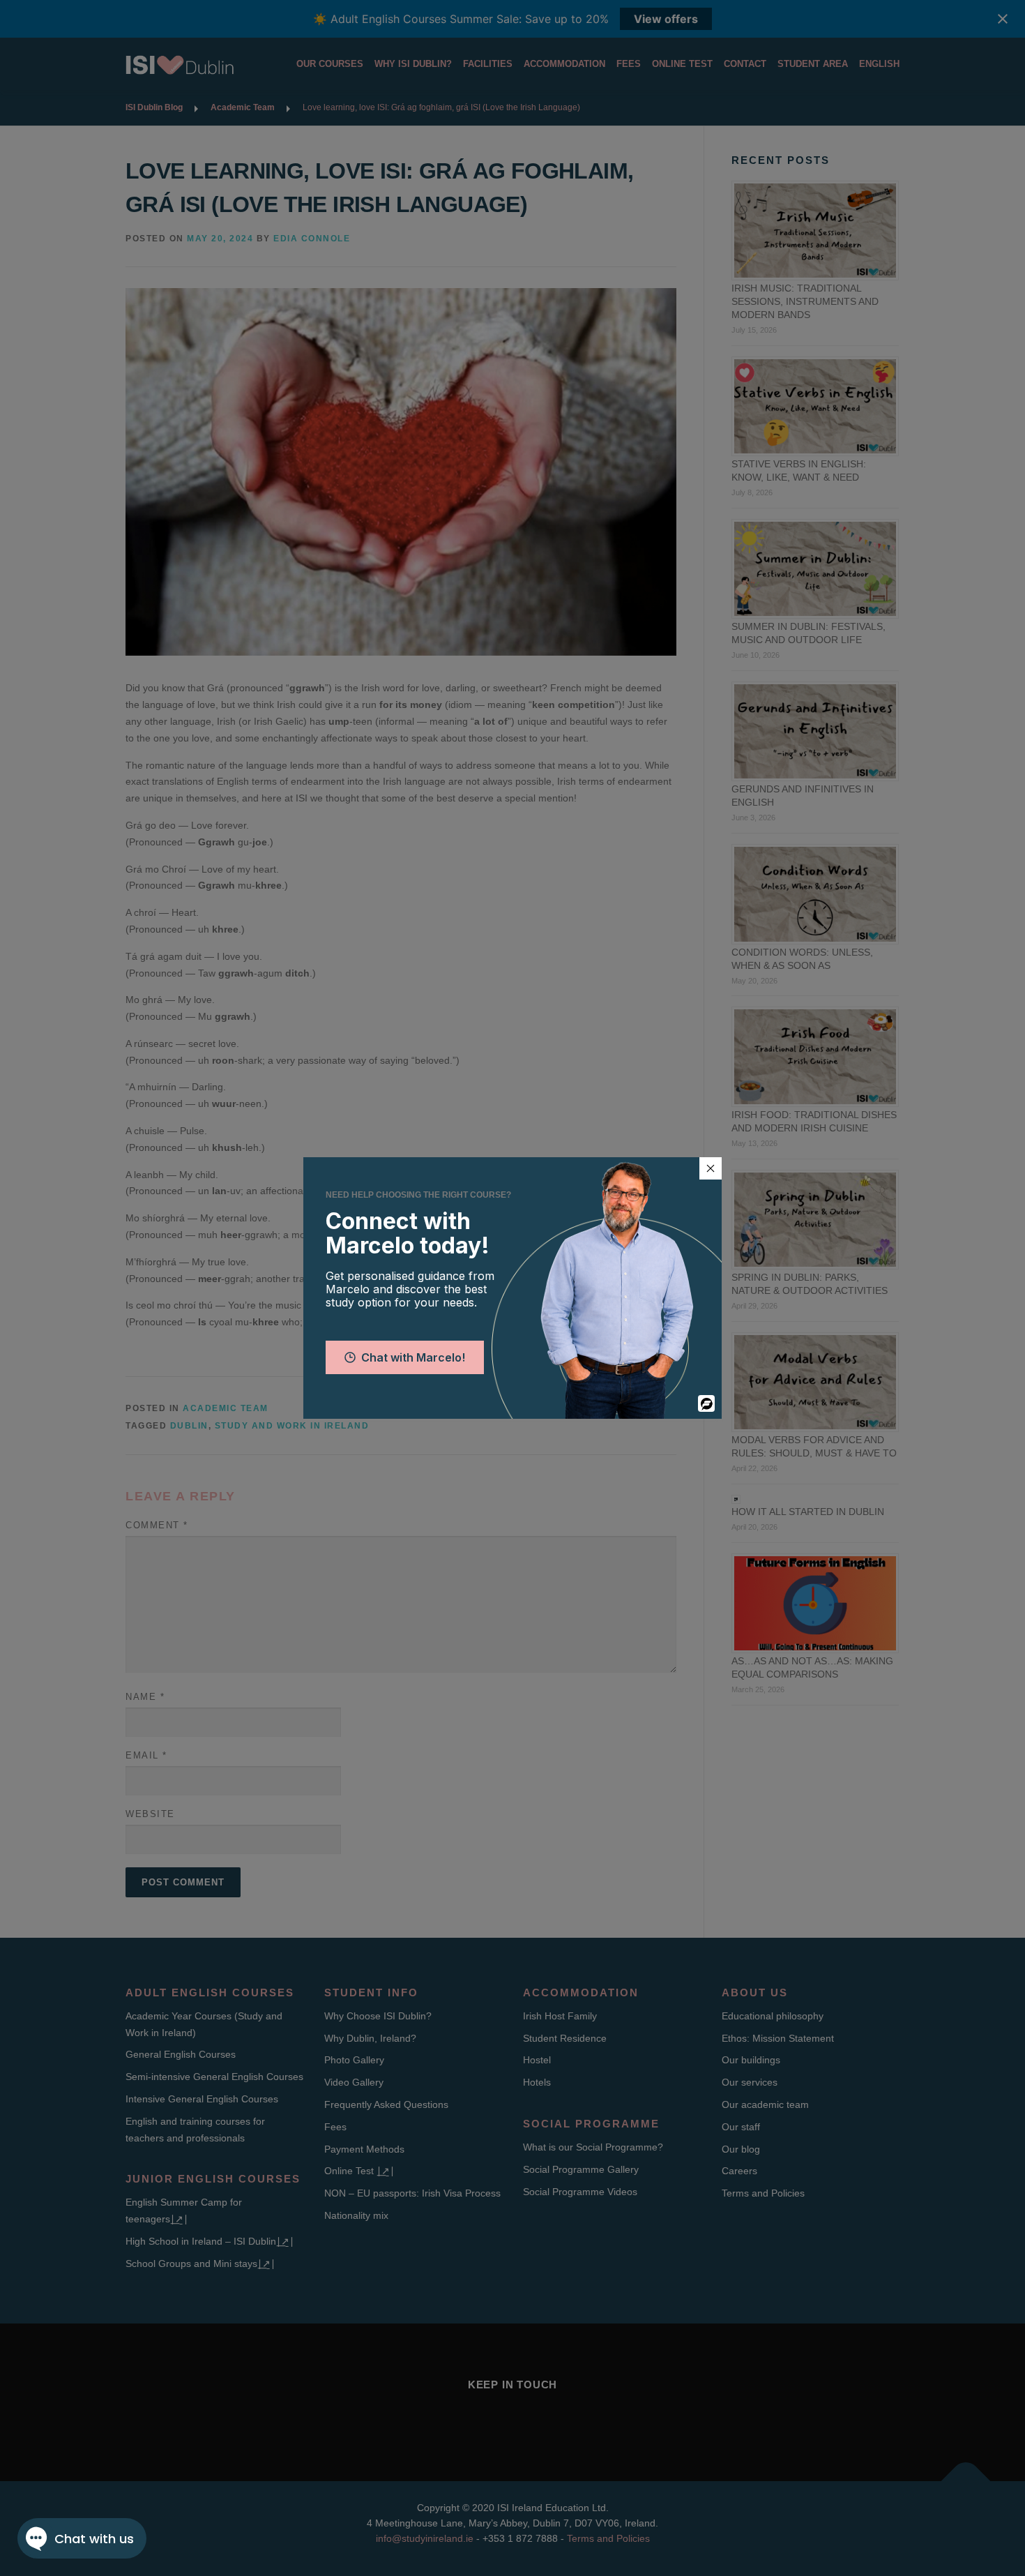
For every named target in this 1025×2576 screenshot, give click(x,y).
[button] (711, 1168)
